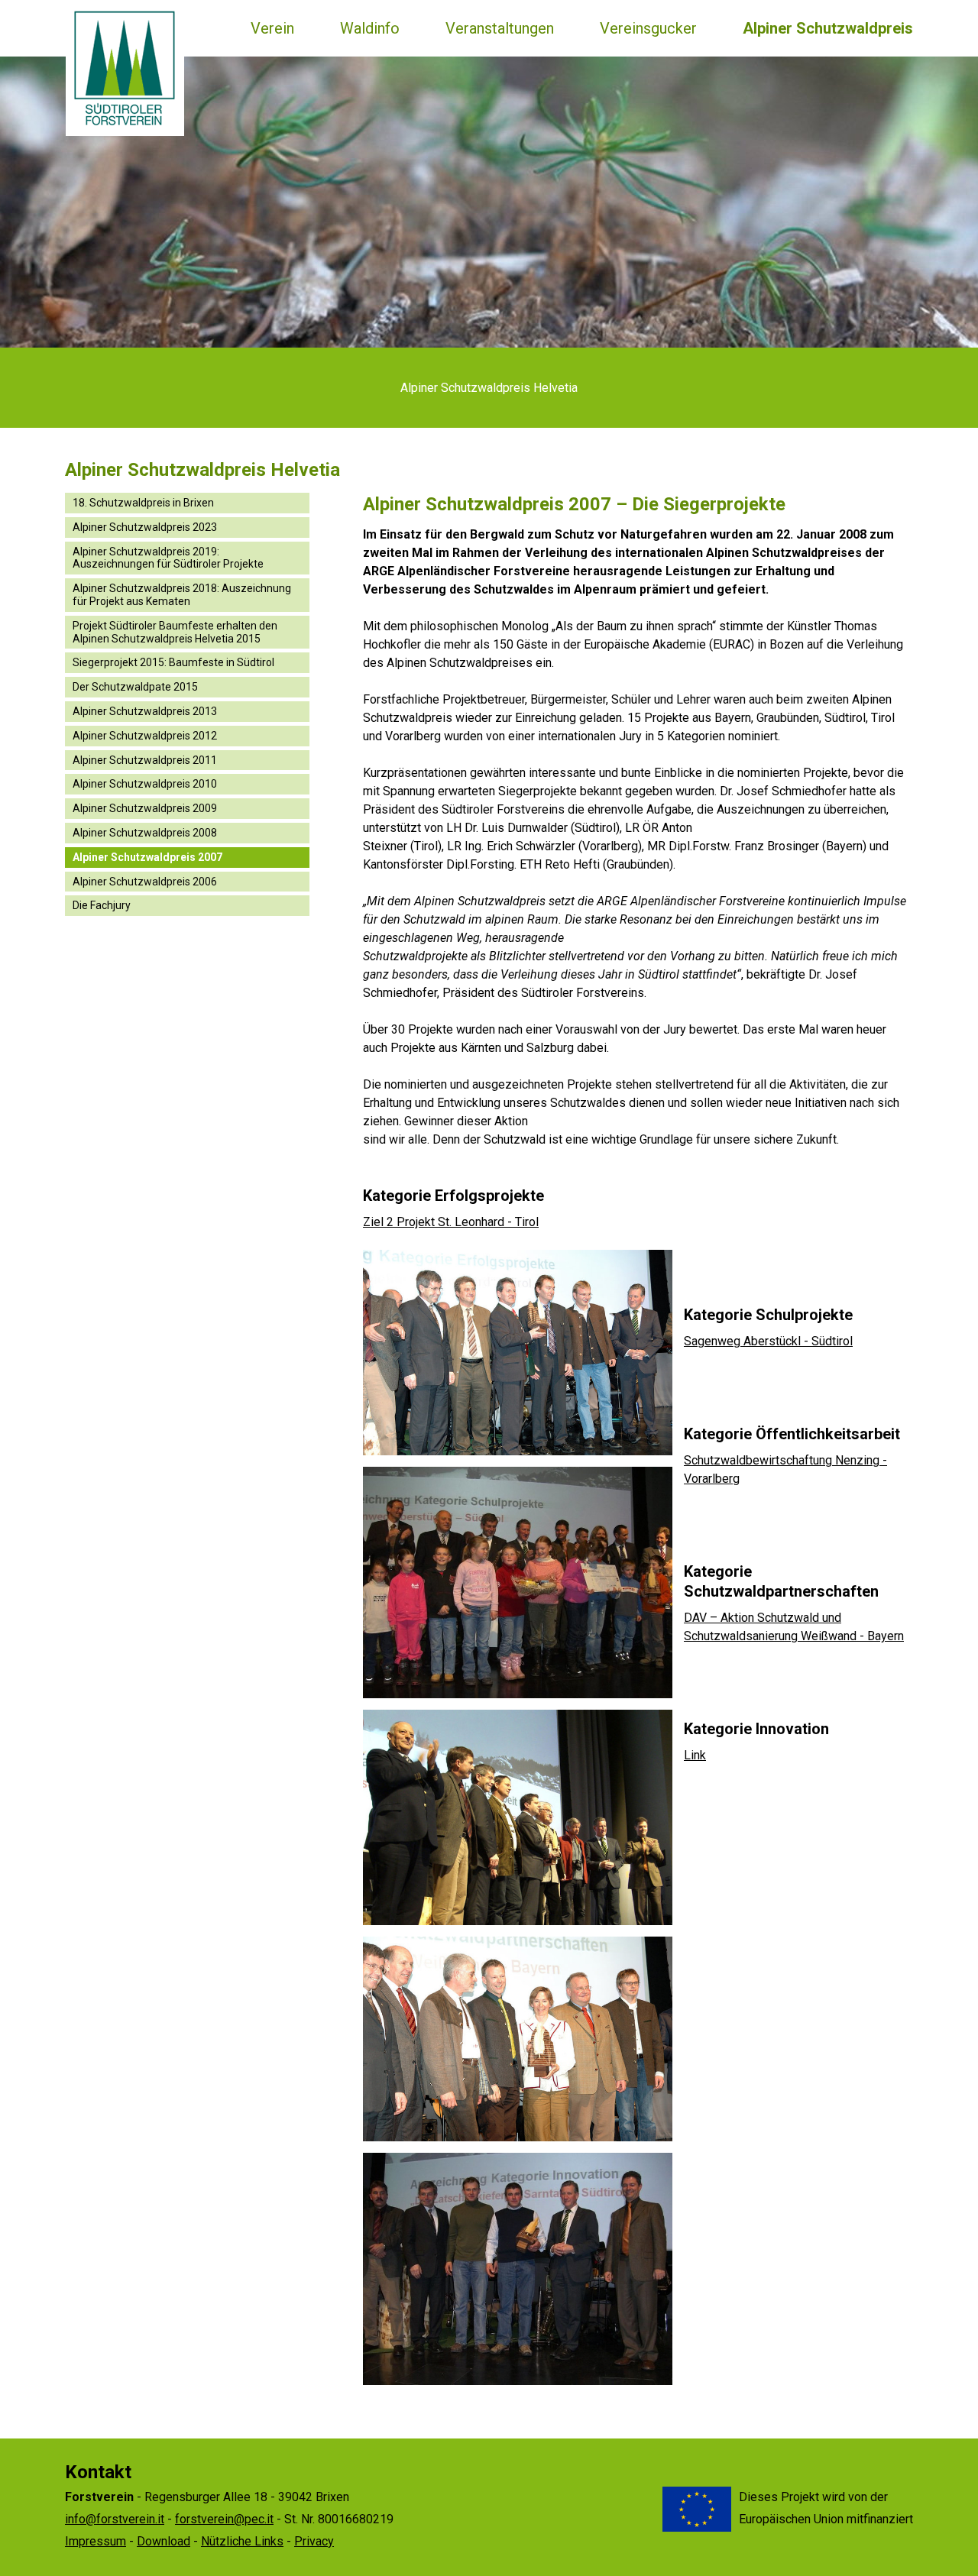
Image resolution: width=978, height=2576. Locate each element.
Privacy (314, 2541)
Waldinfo (370, 28)
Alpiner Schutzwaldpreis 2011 (145, 760)
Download (164, 2541)
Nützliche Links (242, 2541)
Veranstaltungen (500, 28)
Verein (272, 28)
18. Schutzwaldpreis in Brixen (143, 503)
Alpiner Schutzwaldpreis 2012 (145, 736)
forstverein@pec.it (224, 2519)
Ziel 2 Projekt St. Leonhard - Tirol (451, 1222)
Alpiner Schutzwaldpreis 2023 (145, 527)
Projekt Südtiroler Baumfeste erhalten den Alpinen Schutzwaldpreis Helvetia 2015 (175, 632)
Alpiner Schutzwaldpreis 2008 (145, 833)
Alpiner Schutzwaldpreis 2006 (145, 882)
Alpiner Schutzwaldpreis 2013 (145, 711)
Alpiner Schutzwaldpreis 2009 (145, 808)
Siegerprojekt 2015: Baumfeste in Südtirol (173, 662)
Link (695, 1755)
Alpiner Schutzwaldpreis (828, 28)
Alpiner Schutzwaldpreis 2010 (145, 784)
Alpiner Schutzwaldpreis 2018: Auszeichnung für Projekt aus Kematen (182, 595)
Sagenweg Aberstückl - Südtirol (768, 1341)
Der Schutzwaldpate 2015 (135, 687)
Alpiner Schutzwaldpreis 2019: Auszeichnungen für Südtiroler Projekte (168, 558)
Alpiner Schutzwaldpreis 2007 (147, 857)
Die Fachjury (102, 905)
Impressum (96, 2541)
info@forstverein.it (115, 2519)
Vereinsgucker (648, 28)
